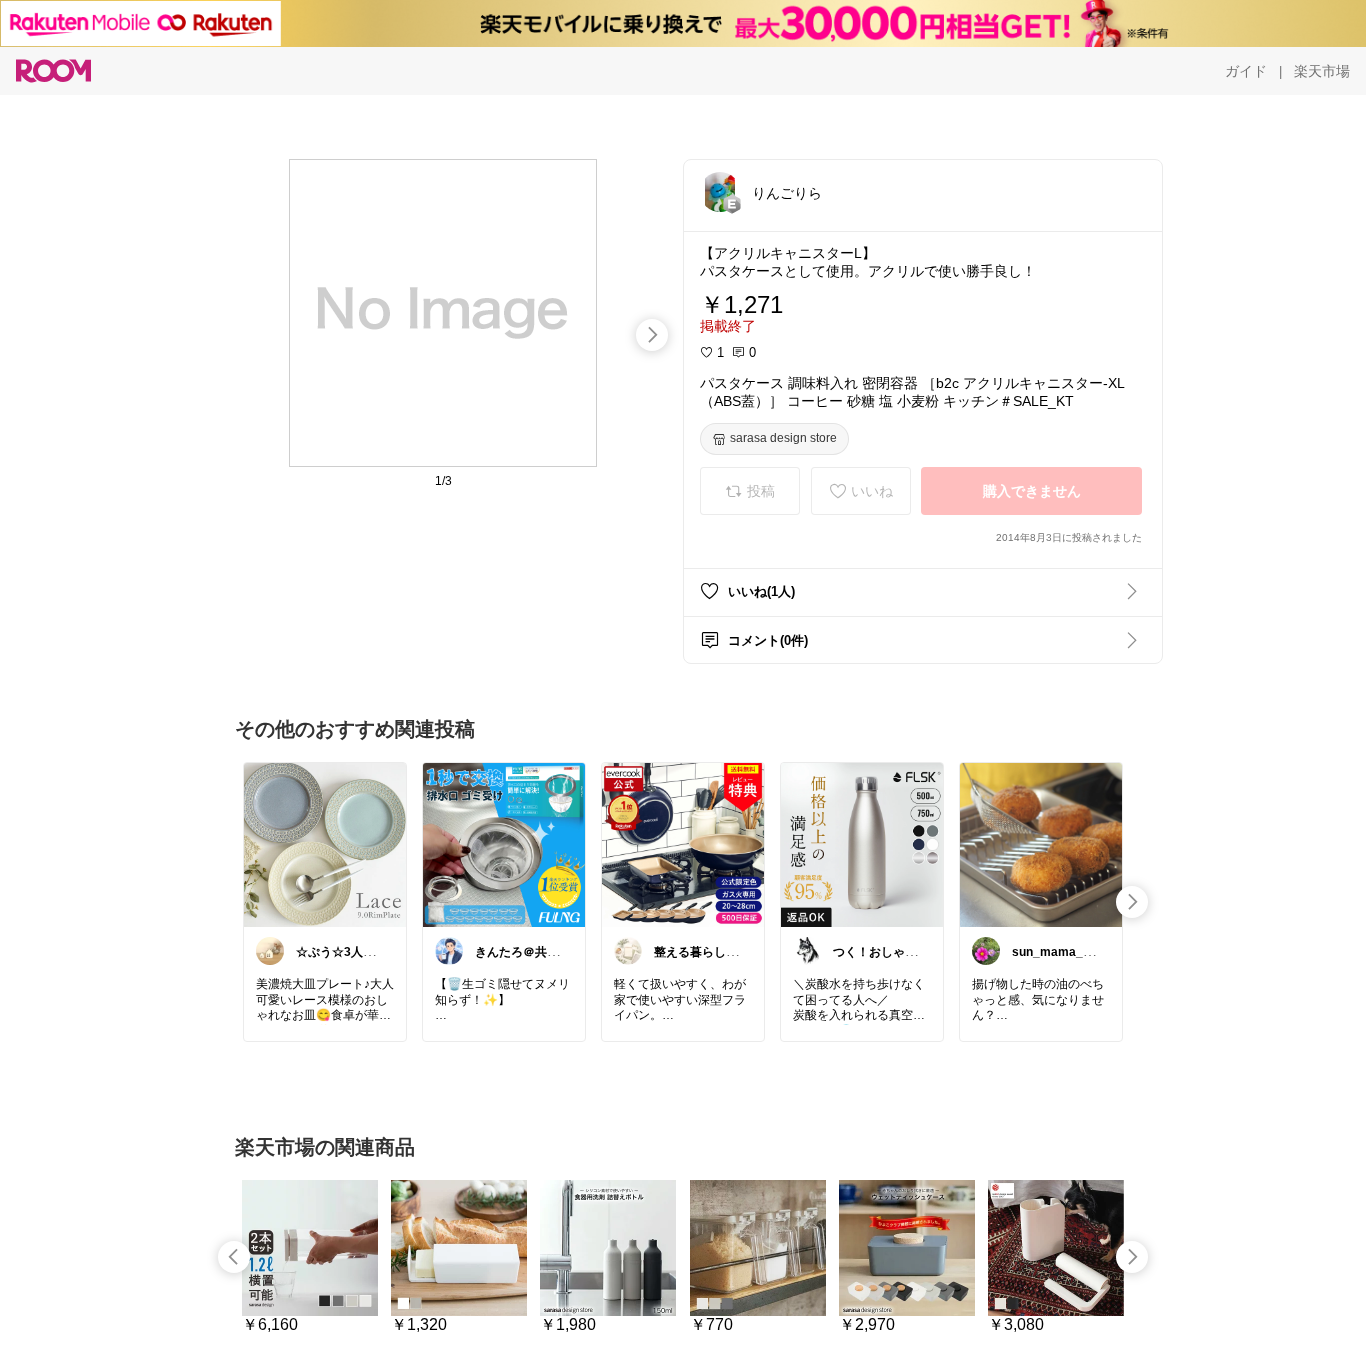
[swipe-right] (652, 335)
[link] (325, 844)
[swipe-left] (234, 1257)
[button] (720, 192)
